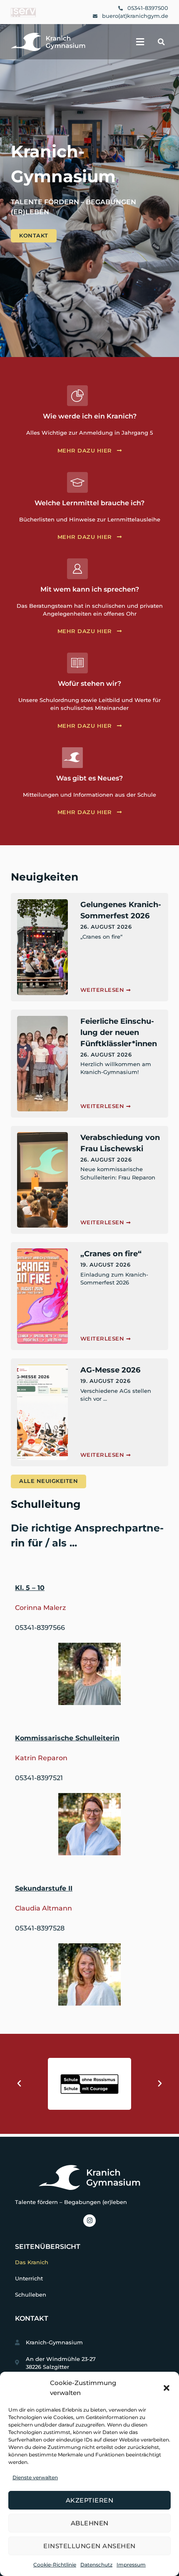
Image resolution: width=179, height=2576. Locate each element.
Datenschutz (96, 2565)
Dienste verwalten (35, 2477)
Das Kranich (32, 2262)
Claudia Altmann (44, 1908)
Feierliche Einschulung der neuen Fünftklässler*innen (119, 1032)
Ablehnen (90, 2523)
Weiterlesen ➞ (106, 990)
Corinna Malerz (40, 1608)
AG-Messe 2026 (110, 1370)
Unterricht (29, 2279)
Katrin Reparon (41, 1758)
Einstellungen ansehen (89, 2546)
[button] (167, 2388)
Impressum (131, 2565)
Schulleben (31, 2295)
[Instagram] (89, 2221)
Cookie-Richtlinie (55, 2565)
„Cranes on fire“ (111, 1254)
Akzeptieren (90, 2500)
